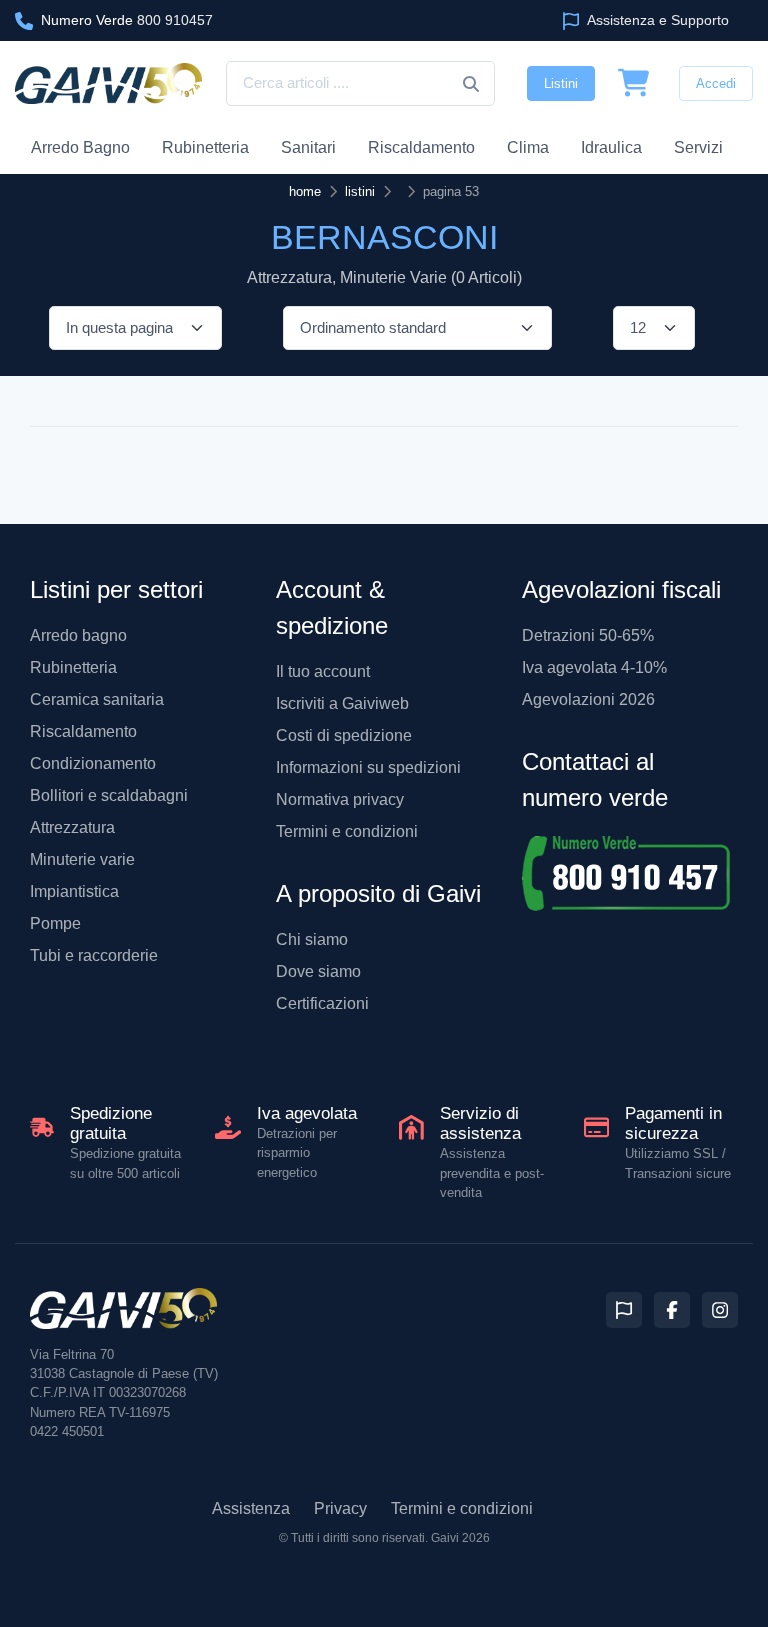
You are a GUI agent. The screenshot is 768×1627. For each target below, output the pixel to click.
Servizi (698, 147)
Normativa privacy (340, 799)
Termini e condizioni (347, 831)
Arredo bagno (78, 635)
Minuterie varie (82, 859)
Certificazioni (322, 1003)
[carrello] (634, 84)
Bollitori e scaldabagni (109, 795)
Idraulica (611, 147)
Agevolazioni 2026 (588, 699)
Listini (561, 83)
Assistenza (251, 1508)
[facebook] (672, 1310)
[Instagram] (720, 1310)
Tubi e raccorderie (94, 955)
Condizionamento (93, 763)
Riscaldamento (421, 147)
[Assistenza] (624, 1310)
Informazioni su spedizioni (368, 767)
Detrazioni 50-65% (588, 635)
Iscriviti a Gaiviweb (342, 703)
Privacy (340, 1508)
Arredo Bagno (80, 147)
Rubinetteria (205, 147)
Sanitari (308, 147)
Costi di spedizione (344, 735)
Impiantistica (74, 891)
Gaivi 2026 (460, 1538)
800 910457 (127, 20)
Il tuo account (323, 671)
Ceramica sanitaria (97, 699)
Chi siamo (312, 939)
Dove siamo (318, 971)
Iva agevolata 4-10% (594, 667)
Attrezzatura (72, 827)
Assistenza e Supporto (656, 20)
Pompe (55, 923)
